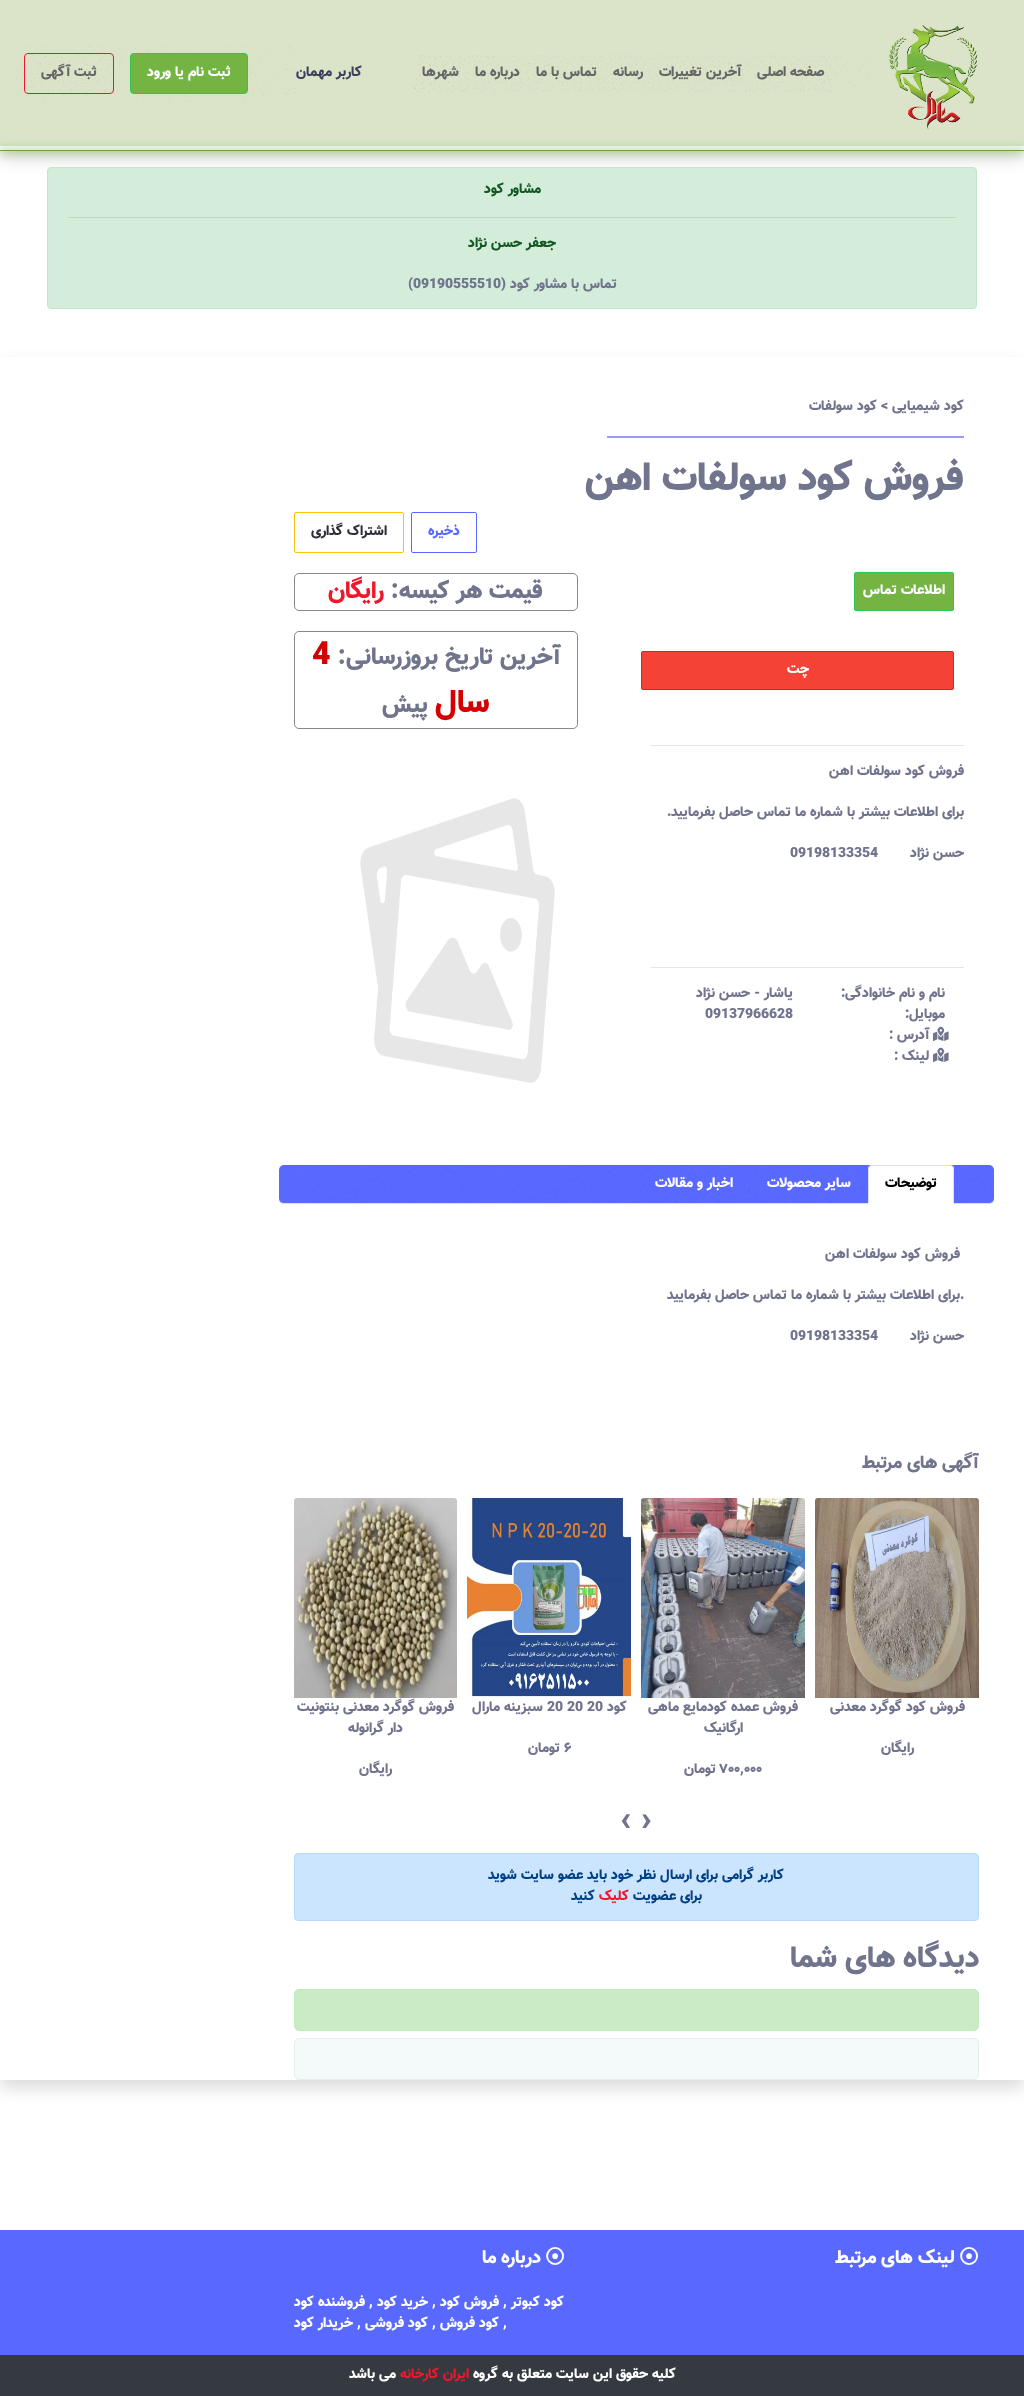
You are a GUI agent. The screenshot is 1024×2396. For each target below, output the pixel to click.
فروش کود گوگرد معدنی (724, 1708)
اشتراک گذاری (349, 532)
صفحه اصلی (786, 72)
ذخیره (444, 532)
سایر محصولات (809, 1184)
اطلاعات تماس (904, 591)
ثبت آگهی (69, 73)
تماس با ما (566, 73)
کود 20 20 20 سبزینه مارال (376, 1708)
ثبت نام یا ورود (189, 73)
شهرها (440, 73)
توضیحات (911, 1184)
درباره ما (497, 73)
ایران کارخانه (434, 2375)
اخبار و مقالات (694, 1184)
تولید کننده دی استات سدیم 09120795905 (897, 1718)
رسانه (628, 73)
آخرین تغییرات (700, 73)
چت (798, 670)
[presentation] (625, 1822)
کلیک (614, 1897)
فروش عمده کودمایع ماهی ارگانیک (550, 1718)
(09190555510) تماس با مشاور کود (512, 285)
